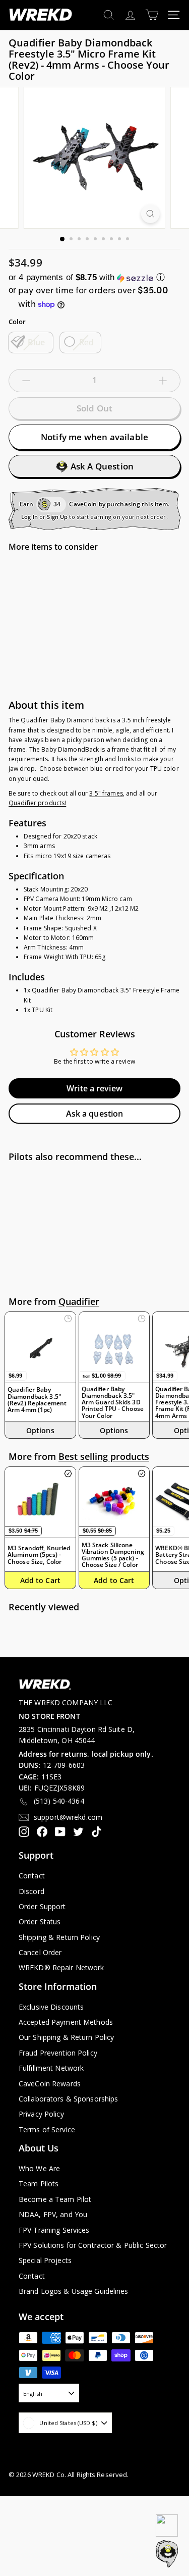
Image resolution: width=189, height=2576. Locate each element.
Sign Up (57, 517)
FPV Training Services (54, 2230)
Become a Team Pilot (55, 2199)
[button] (94, 277)
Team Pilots (39, 2184)
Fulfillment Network (51, 2068)
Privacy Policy (41, 2114)
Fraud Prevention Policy (58, 2053)
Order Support (42, 1906)
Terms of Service (47, 2130)
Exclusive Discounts (51, 2007)
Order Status (40, 1922)
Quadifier (79, 1301)
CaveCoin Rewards (50, 2084)
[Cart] (152, 15)
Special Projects (45, 2260)
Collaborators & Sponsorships (68, 2099)
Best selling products (104, 1456)
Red (86, 342)
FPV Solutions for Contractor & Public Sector (93, 2245)
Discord (31, 1891)
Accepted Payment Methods (66, 2022)
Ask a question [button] (95, 1114)
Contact (32, 1876)
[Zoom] (150, 214)
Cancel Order (40, 1952)
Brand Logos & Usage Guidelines (74, 2291)
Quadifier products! (37, 803)
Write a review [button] (94, 1088)
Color (17, 322)
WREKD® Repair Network (61, 1967)
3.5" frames (106, 793)
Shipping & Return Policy (59, 1937)
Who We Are (39, 2168)
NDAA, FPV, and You (53, 2214)
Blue (37, 342)
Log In (29, 517)
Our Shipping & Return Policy (66, 2037)
